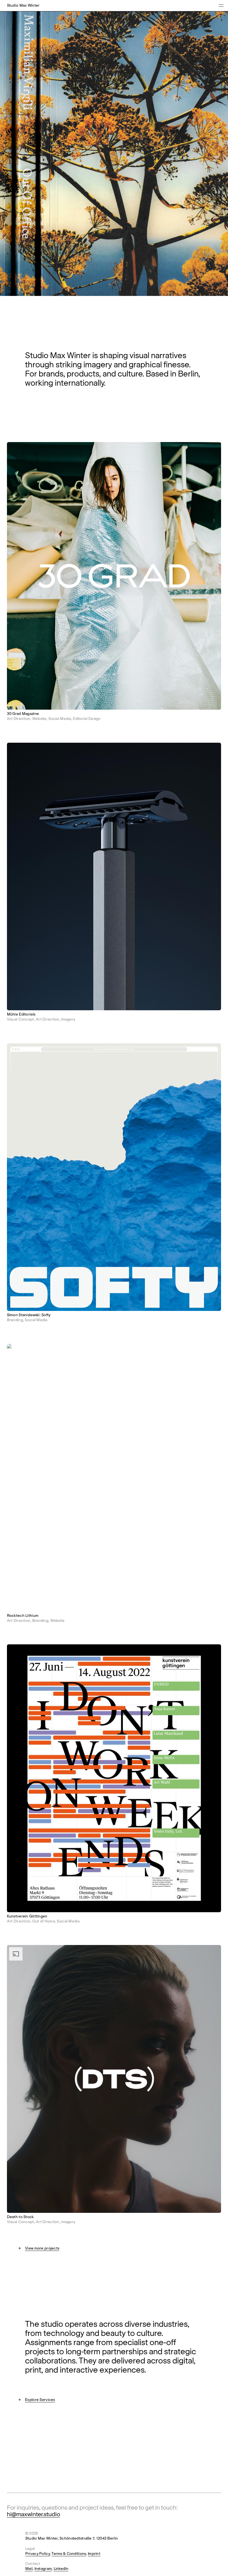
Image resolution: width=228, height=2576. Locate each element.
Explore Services (40, 2400)
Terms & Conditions (69, 2553)
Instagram (43, 2568)
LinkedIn (61, 2568)
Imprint (94, 2553)
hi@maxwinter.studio (34, 2514)
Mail (29, 2568)
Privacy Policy (38, 2553)
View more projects (42, 2248)
